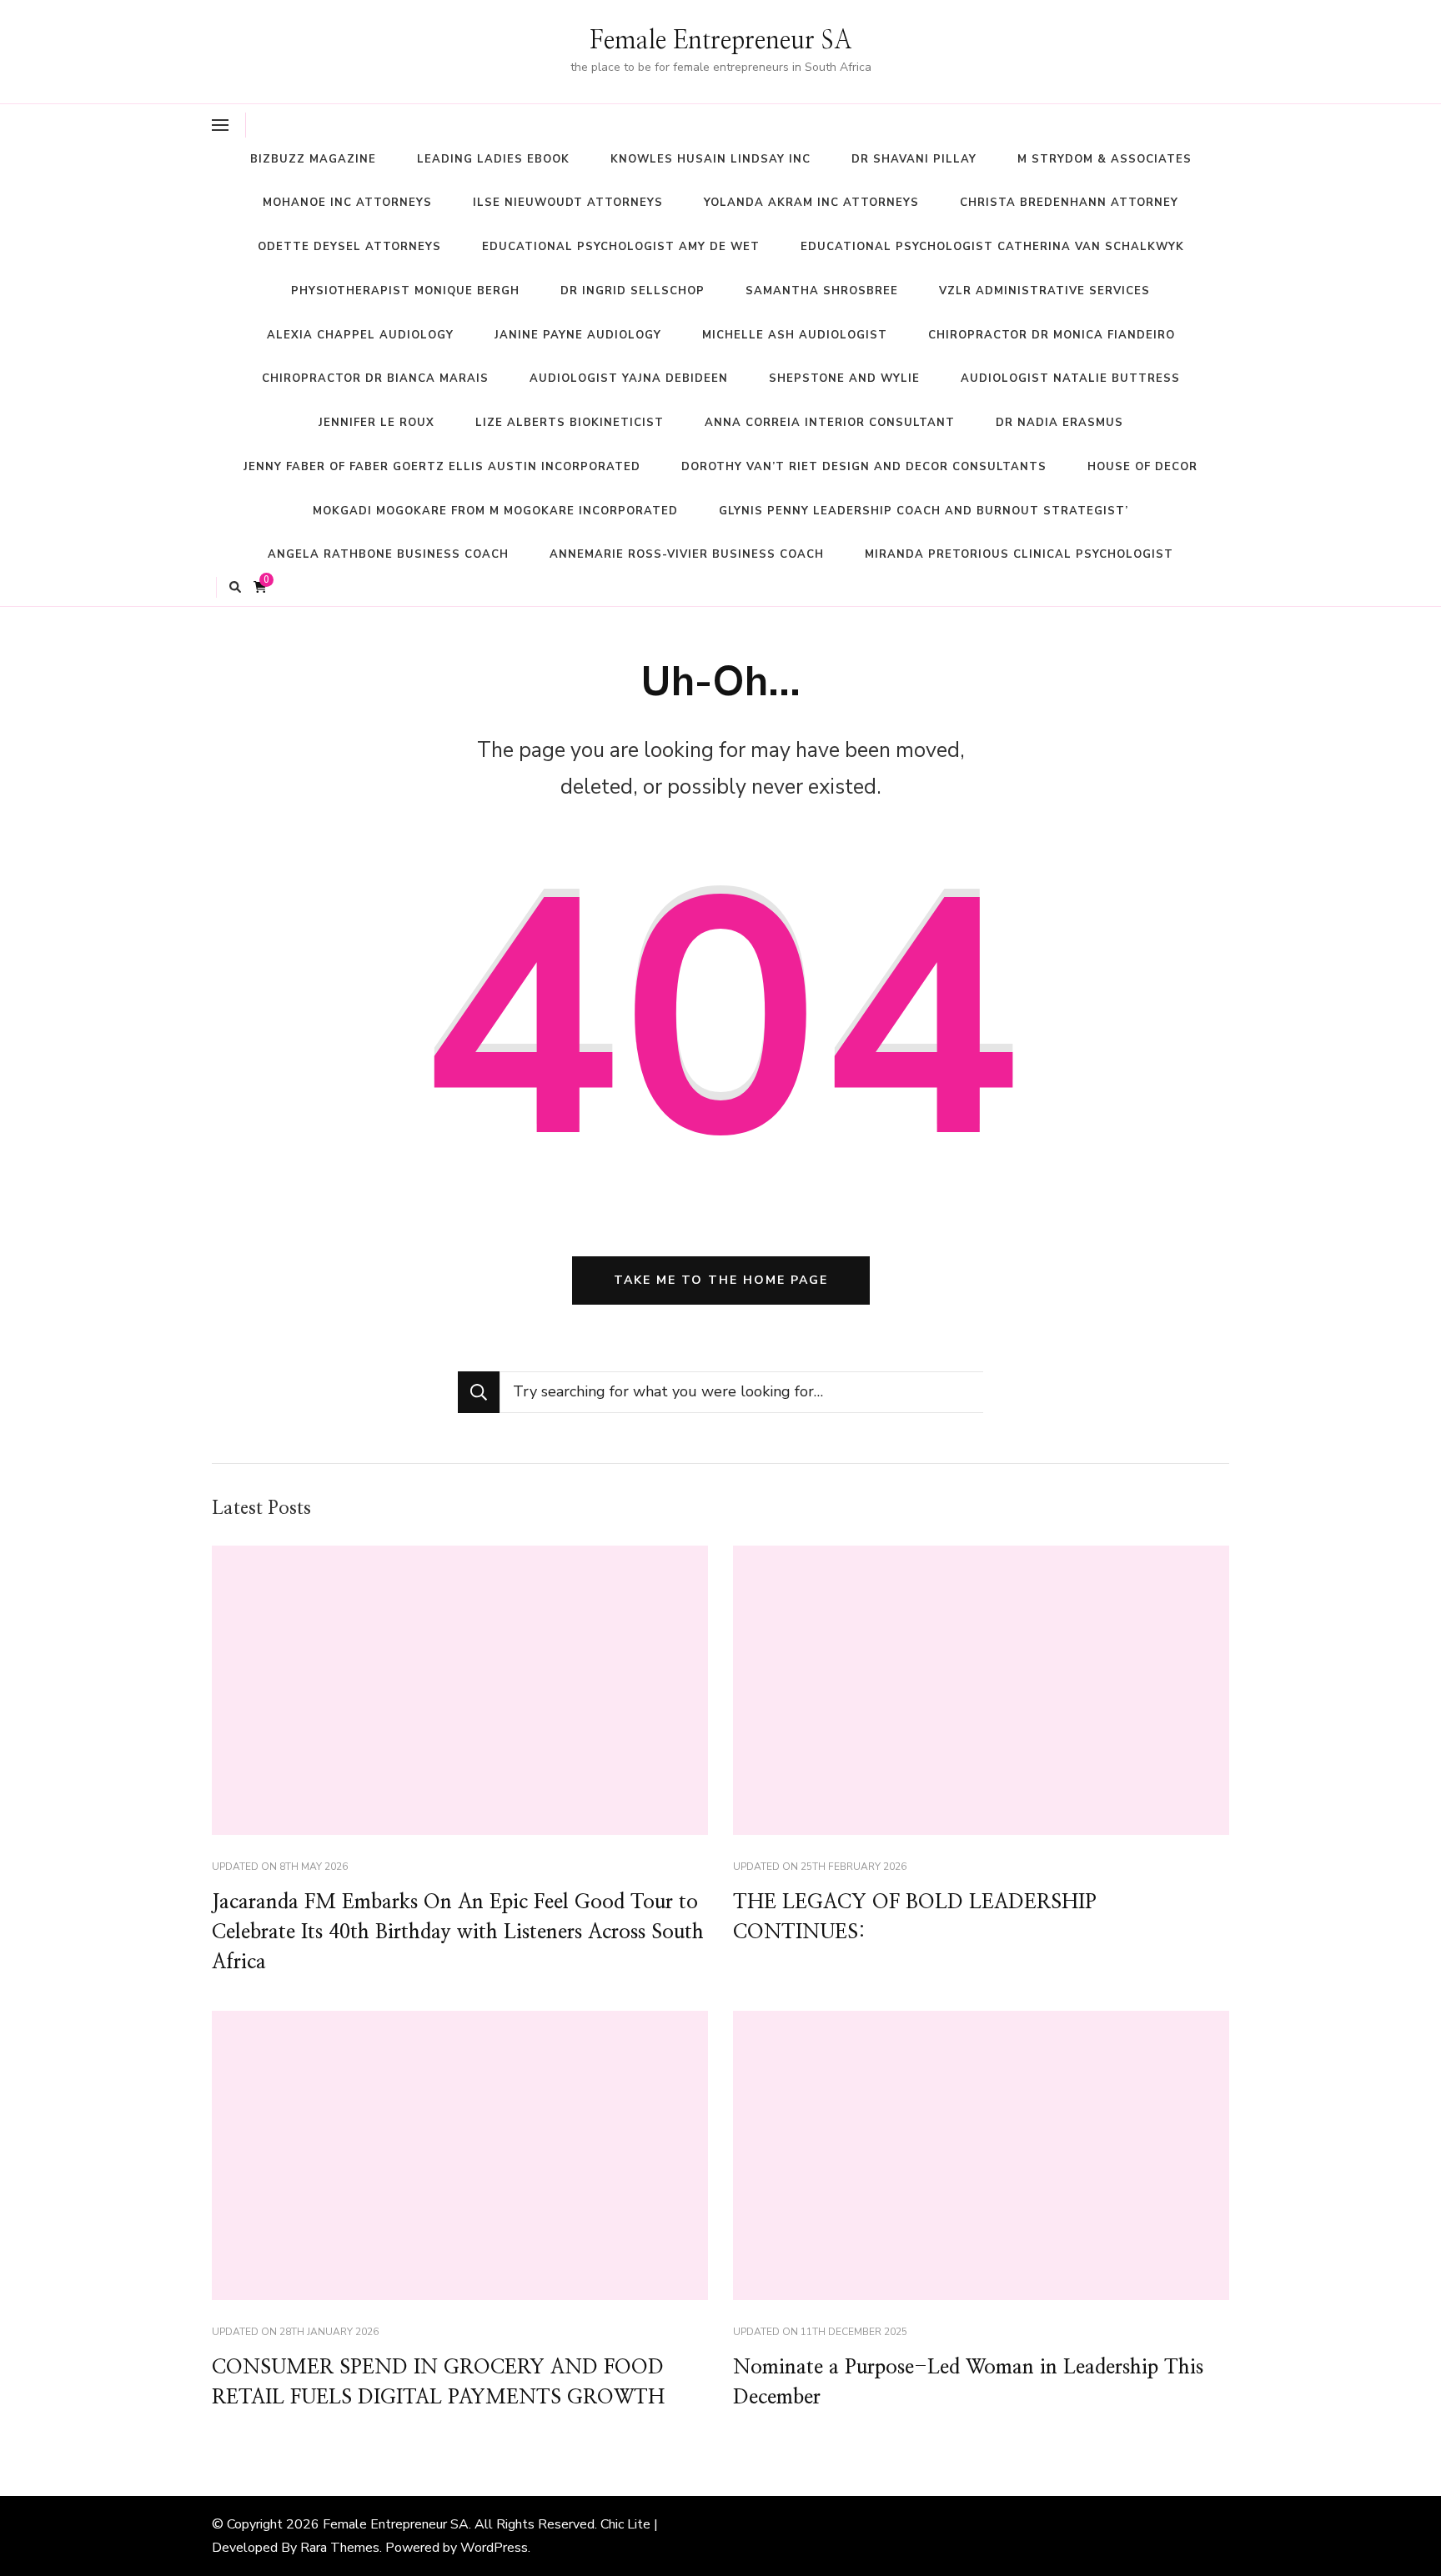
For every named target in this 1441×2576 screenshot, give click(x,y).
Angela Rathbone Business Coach (388, 554)
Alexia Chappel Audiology (360, 335)
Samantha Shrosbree (822, 291)
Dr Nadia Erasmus (1059, 423)
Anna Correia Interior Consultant (830, 423)
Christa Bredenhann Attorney (1069, 203)
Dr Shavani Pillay (914, 159)
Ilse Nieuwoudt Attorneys (568, 203)
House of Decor (1142, 467)
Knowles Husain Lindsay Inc (710, 159)
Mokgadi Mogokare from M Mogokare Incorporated (495, 511)
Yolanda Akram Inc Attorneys (811, 203)
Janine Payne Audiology (578, 335)
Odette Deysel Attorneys (349, 247)
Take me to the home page (721, 1280)
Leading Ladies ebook (493, 159)
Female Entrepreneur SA (721, 41)
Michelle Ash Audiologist (795, 335)
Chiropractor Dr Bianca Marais (375, 378)
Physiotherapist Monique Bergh (405, 291)
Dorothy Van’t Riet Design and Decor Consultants (864, 467)
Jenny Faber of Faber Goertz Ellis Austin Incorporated (442, 467)
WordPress (494, 2548)
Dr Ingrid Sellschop (633, 291)
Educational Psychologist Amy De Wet (621, 247)
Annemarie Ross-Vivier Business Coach (687, 554)
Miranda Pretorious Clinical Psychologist (1019, 554)
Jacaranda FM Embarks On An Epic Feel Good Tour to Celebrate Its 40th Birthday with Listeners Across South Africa (458, 1932)
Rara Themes (340, 2548)
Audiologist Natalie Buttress (1070, 378)
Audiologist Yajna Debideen (629, 378)
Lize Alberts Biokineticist (570, 423)
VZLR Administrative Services (1044, 291)
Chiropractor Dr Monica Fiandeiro (1052, 335)
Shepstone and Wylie (844, 378)
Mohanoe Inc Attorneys (347, 203)
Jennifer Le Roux (377, 423)
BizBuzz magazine (313, 159)
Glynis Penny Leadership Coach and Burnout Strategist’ (924, 511)
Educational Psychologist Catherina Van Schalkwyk (992, 247)
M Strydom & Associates (1105, 159)
